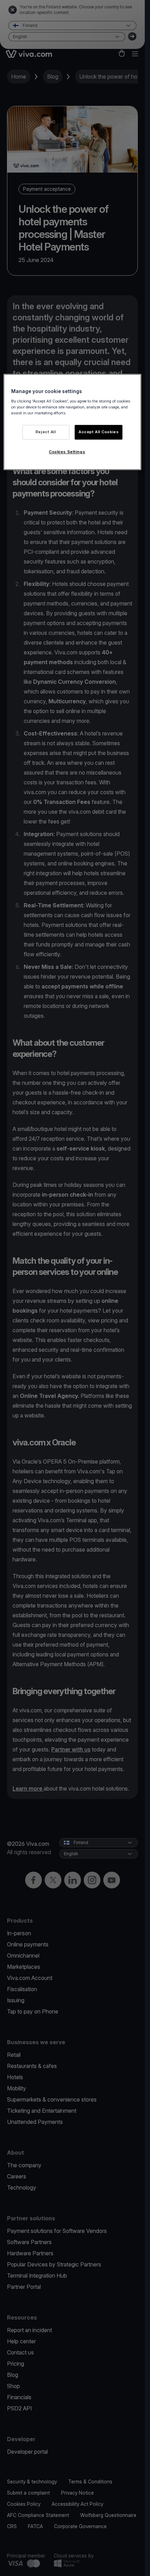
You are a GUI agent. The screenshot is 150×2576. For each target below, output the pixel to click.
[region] (72, 422)
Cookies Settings (67, 452)
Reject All (46, 432)
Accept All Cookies (99, 432)
